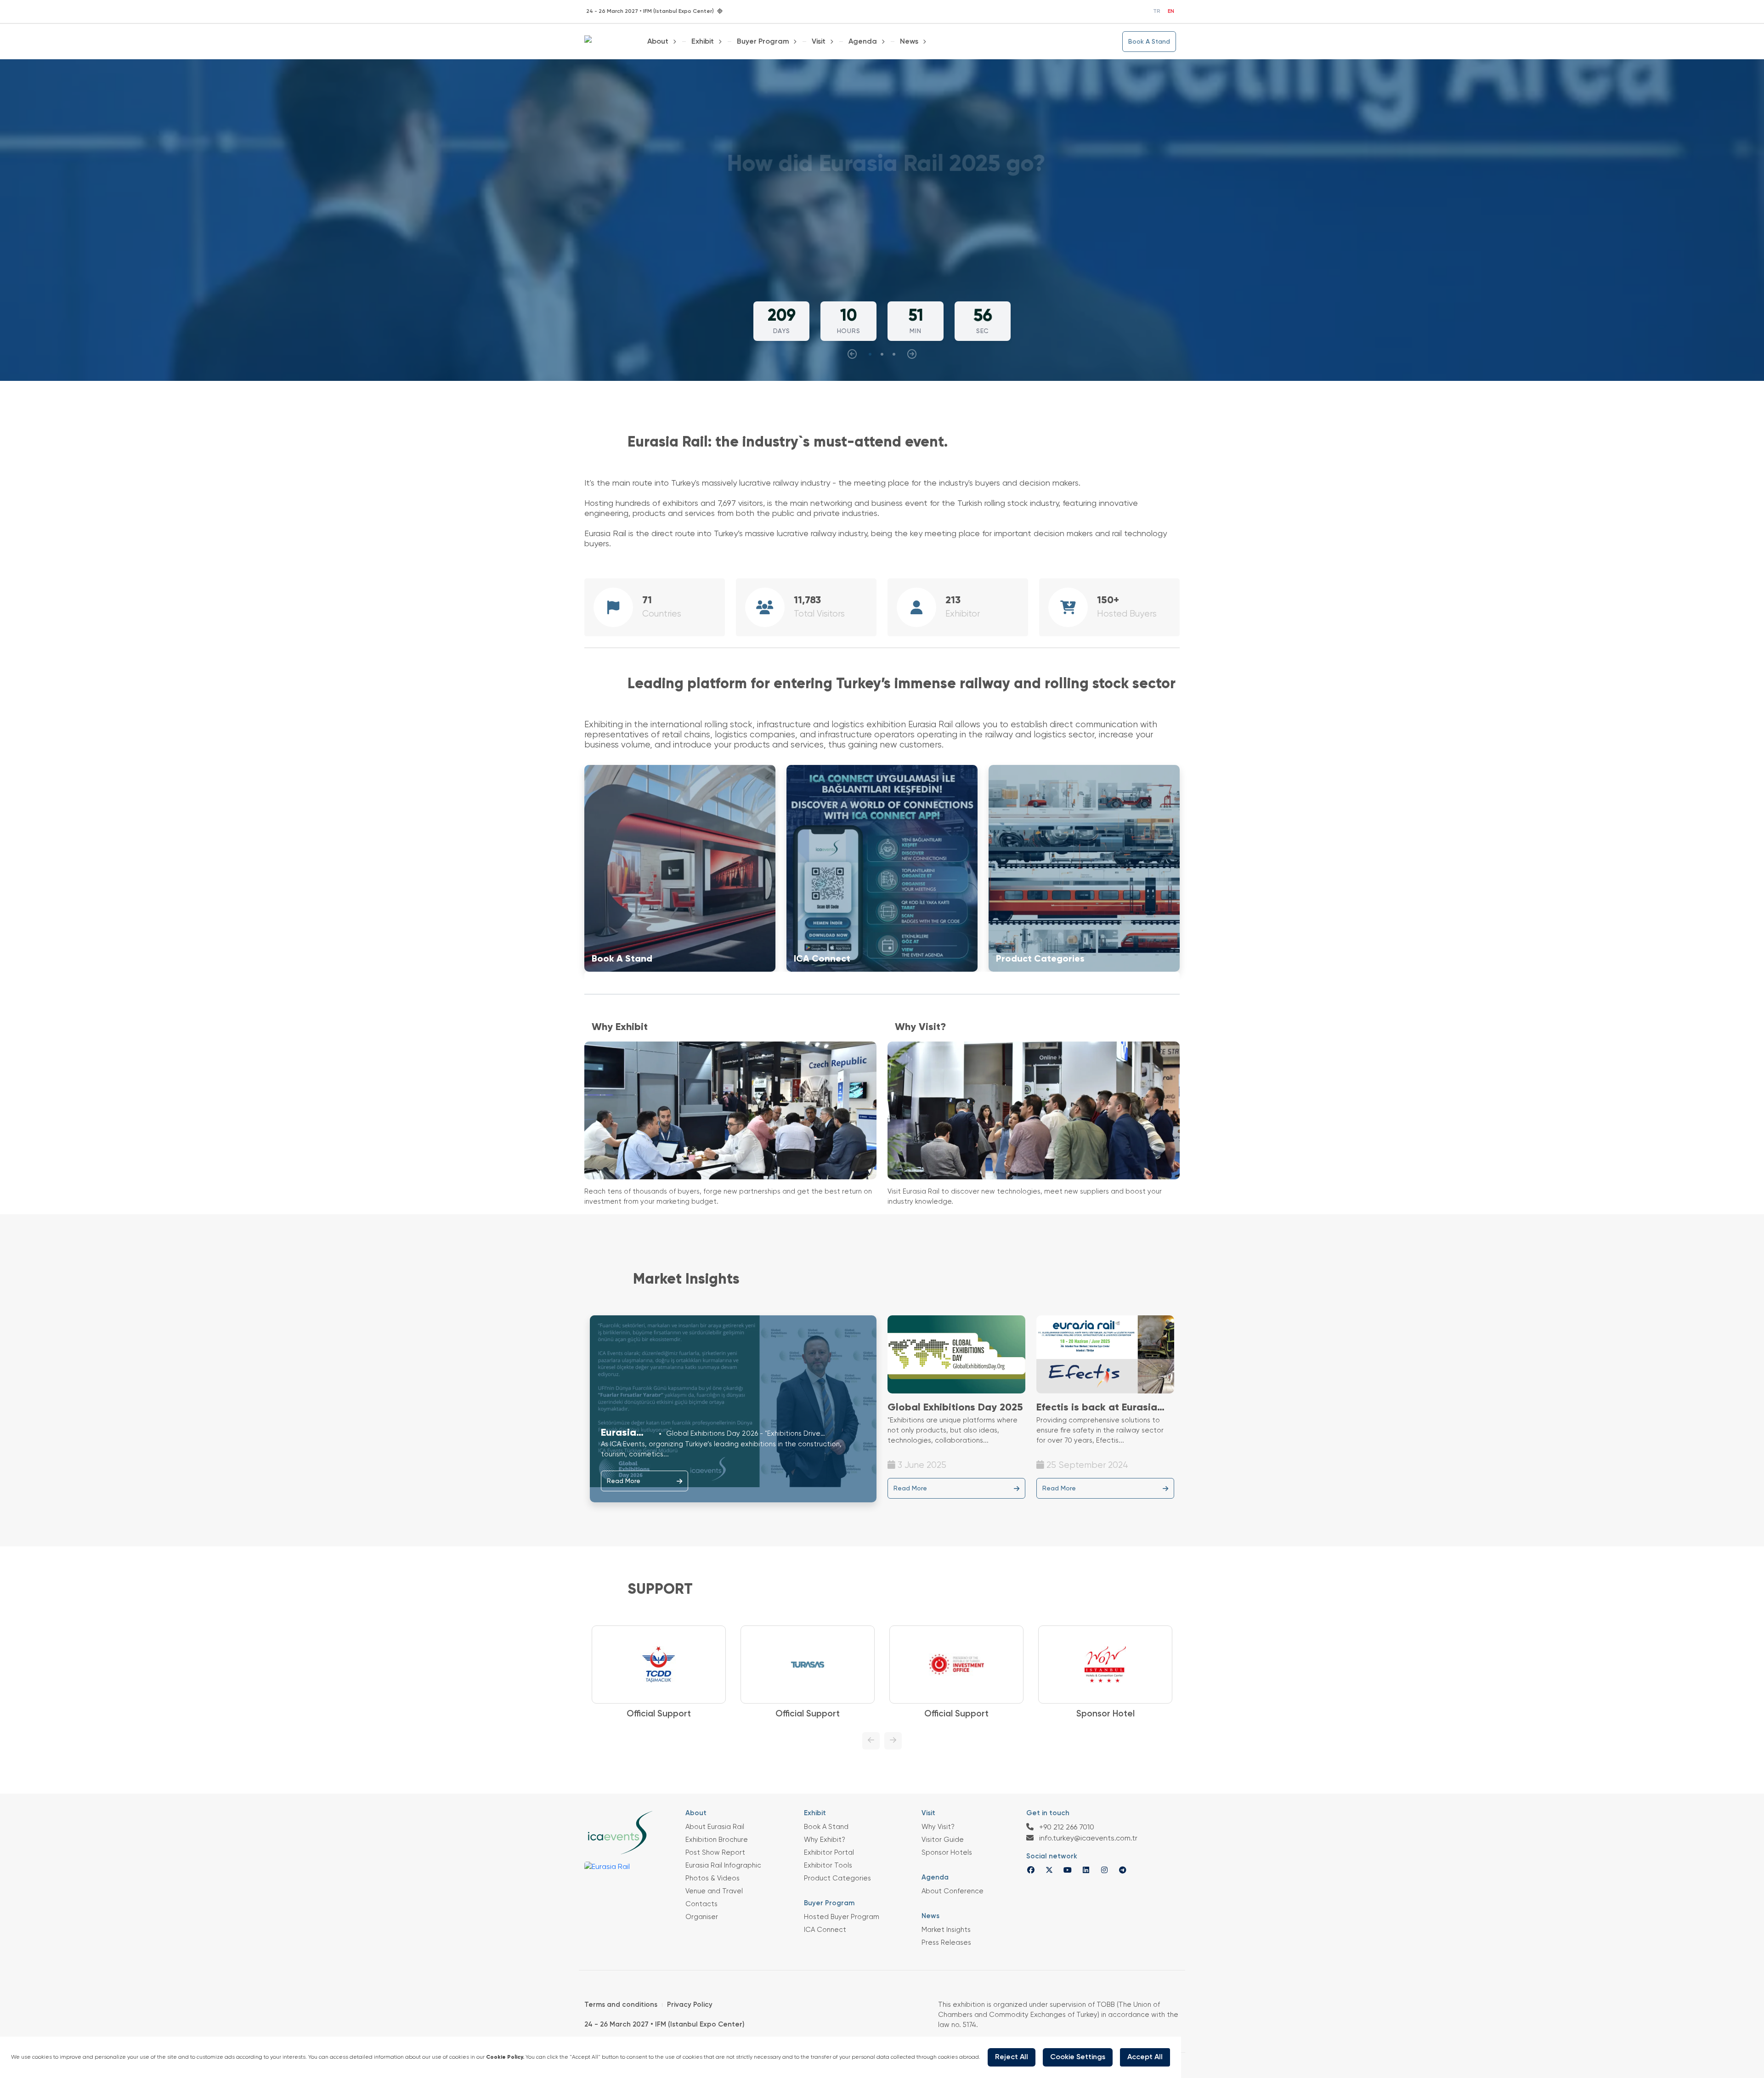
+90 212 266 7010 (1066, 1828)
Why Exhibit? (825, 1840)
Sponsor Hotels (947, 1853)
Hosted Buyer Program (842, 1917)
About (658, 42)
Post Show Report (715, 1853)
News (909, 42)
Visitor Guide (943, 1840)
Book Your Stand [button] (879, 250)
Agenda (863, 42)
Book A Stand (1149, 42)
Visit (819, 42)
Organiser (702, 1917)
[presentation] (852, 354)
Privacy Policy (690, 2005)
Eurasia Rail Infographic (723, 1866)
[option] (659, 1673)
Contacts (701, 1904)
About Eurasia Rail (715, 1827)
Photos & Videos (712, 1878)
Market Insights (946, 1930)
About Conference (953, 1891)
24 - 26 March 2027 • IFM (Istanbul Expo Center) (664, 2024)
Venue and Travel (714, 1891)
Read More (624, 1481)
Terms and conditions (621, 2005)
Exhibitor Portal (829, 1853)
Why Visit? (938, 1827)
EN (1171, 11)
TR (1157, 11)
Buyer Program (763, 42)
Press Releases (946, 1943)
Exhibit (703, 42)
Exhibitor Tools (828, 1866)
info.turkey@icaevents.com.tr (1087, 1839)
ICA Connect (825, 1930)
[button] (870, 354)
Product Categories (837, 1878)
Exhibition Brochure (717, 1840)
